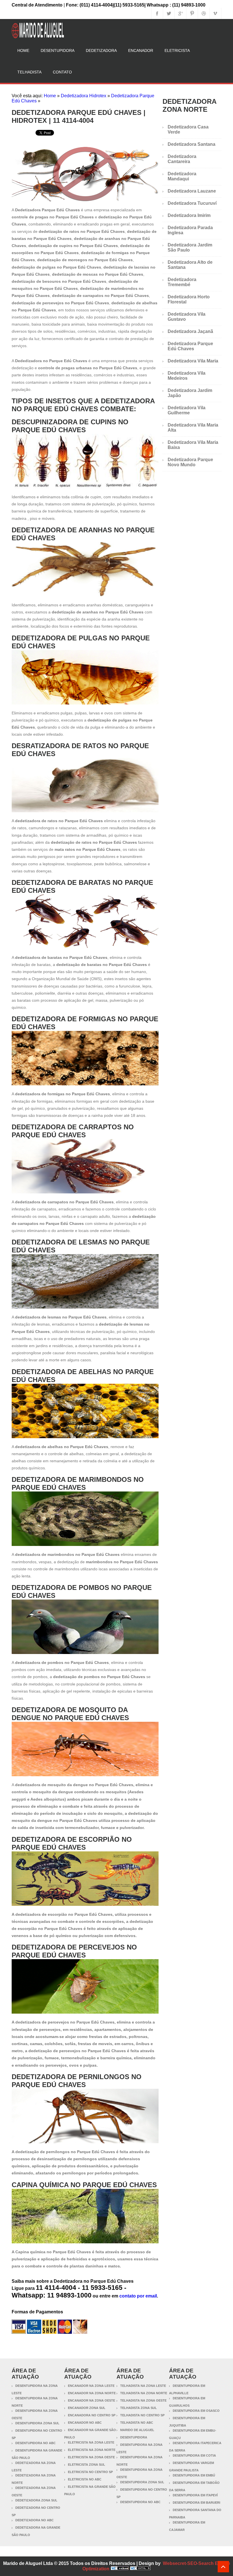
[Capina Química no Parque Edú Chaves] (85, 2242)
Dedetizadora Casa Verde (188, 129)
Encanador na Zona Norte (92, 2393)
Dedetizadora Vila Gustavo (187, 317)
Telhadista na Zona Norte (144, 2393)
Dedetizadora (101, 50)
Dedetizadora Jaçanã (190, 331)
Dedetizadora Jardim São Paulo (190, 247)
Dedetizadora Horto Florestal (189, 299)
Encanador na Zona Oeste (91, 2400)
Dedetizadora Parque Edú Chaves (190, 346)
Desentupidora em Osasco (196, 2411)
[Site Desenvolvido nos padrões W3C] (140, 2569)
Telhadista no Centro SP (142, 2415)
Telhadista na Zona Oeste (143, 2400)
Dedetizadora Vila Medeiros (187, 376)
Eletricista (177, 50)
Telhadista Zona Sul (139, 2408)
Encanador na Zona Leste (91, 2386)
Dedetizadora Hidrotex (84, 96)
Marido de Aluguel (137, 2430)
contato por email (138, 2296)
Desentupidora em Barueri (196, 2503)
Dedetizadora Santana (192, 144)
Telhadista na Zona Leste (143, 2386)
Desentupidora (58, 50)
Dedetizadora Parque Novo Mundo (190, 462)
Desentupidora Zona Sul (37, 2423)
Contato (62, 72)
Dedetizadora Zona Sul (36, 2500)
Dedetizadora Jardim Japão (190, 393)
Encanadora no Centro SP (92, 2415)
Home (23, 50)
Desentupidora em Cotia (194, 2455)
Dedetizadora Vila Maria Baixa (193, 445)
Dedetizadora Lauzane (192, 191)
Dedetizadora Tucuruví (192, 203)
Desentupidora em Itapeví (195, 2495)
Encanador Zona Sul (87, 2408)
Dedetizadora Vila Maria (193, 361)
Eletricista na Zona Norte (92, 2450)
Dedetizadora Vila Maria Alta (193, 428)
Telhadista (29, 72)
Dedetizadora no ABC (35, 2520)
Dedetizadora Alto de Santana (190, 265)
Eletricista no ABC (85, 2479)
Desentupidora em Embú (194, 2475)
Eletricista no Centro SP (90, 2472)
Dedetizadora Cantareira (182, 159)
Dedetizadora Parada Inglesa (190, 230)
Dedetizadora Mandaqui (182, 176)
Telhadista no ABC (137, 2423)
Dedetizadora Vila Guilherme (187, 410)
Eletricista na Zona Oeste (91, 2457)
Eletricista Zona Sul (87, 2465)
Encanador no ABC (85, 2423)
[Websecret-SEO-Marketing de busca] (120, 2569)
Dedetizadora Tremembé (182, 282)
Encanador (141, 50)
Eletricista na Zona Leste (91, 2442)
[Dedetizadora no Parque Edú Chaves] (85, 200)
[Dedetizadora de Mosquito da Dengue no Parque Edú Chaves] (85, 1775)
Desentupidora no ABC (36, 2443)
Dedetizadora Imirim (189, 215)
